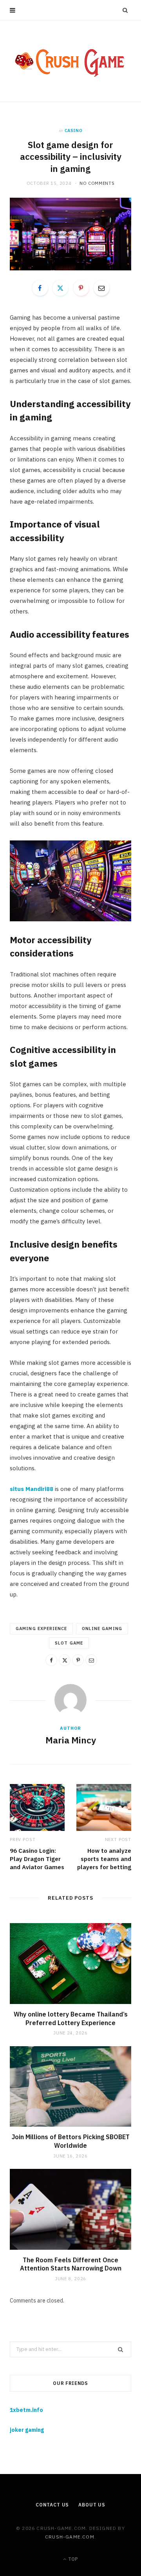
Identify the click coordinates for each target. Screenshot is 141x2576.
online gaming (102, 1629)
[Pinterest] (81, 288)
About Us (92, 2505)
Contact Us (52, 2505)
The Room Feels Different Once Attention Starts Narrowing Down (71, 2264)
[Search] (125, 10)
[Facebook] (40, 288)
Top (72, 2559)
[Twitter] (60, 288)
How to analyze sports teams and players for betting (104, 1859)
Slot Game (69, 1643)
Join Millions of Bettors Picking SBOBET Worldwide (71, 2141)
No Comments (97, 183)
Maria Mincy (71, 1740)
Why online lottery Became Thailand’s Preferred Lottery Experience (71, 2018)
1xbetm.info (26, 2410)
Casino (74, 130)
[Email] (101, 288)
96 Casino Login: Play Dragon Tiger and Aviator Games (37, 1859)
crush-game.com (70, 2537)
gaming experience (41, 1629)
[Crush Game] (70, 61)
